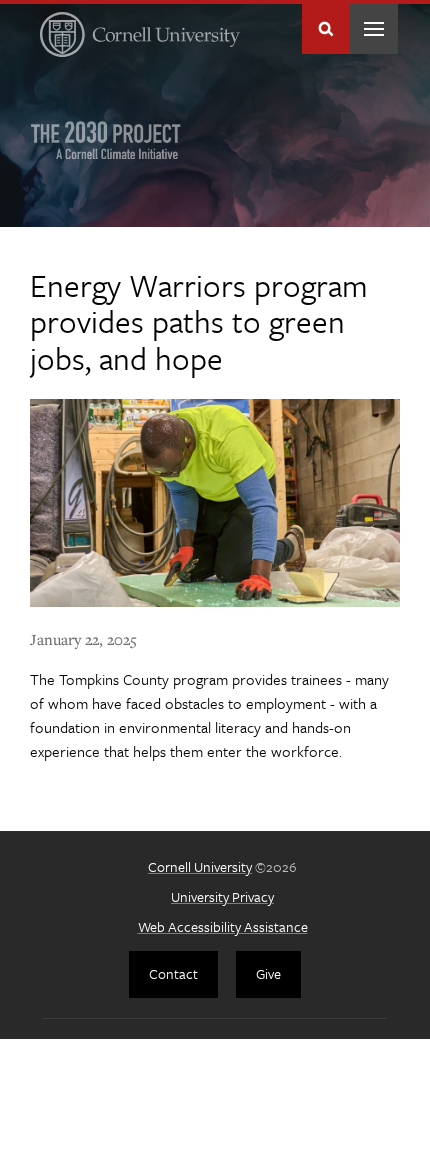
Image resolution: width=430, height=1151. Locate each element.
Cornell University (200, 866)
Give (268, 973)
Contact (173, 973)
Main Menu (374, 29)
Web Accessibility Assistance (223, 926)
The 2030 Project (106, 140)
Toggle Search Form (326, 29)
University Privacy (222, 896)
